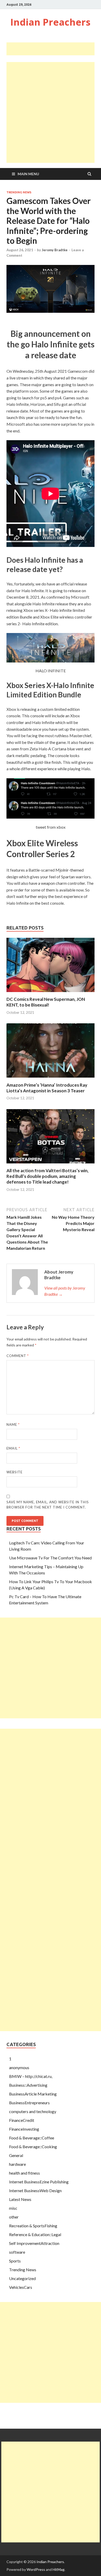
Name (13, 1424)
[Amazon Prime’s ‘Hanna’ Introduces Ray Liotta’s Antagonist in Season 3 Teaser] (51, 1079)
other (14, 2217)
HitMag (59, 2569)
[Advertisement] (54, 49)
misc (13, 2208)
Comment (18, 1356)
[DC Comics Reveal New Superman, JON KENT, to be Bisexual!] (51, 993)
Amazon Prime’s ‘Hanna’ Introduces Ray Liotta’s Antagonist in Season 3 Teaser (47, 1088)
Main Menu (28, 174)
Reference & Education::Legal (35, 2234)
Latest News (20, 2199)
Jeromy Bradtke (55, 250)
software (17, 2252)
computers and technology (33, 2111)
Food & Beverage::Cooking (33, 2147)
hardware (17, 2164)
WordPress (36, 2569)
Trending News (19, 192)
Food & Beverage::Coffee (32, 2138)
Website (15, 1472)
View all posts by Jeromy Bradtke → (65, 1291)
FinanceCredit (22, 2120)
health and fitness (24, 2173)
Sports (15, 2261)
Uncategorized (22, 2278)
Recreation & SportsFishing (33, 2226)
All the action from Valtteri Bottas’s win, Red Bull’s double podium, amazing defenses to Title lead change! (48, 1176)
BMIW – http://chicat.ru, (31, 2076)
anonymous (19, 2067)
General (16, 2155)
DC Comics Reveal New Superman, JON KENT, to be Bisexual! (46, 1002)
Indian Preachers (50, 22)
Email (13, 1448)
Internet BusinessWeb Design (35, 2190)
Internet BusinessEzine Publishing (39, 2182)
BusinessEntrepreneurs (29, 2103)
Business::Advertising (28, 2085)
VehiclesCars (21, 2287)
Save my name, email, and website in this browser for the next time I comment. (48, 1505)
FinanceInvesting (24, 2129)
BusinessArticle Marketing (33, 2094)
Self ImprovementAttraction (34, 2243)
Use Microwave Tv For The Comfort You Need (50, 1558)
